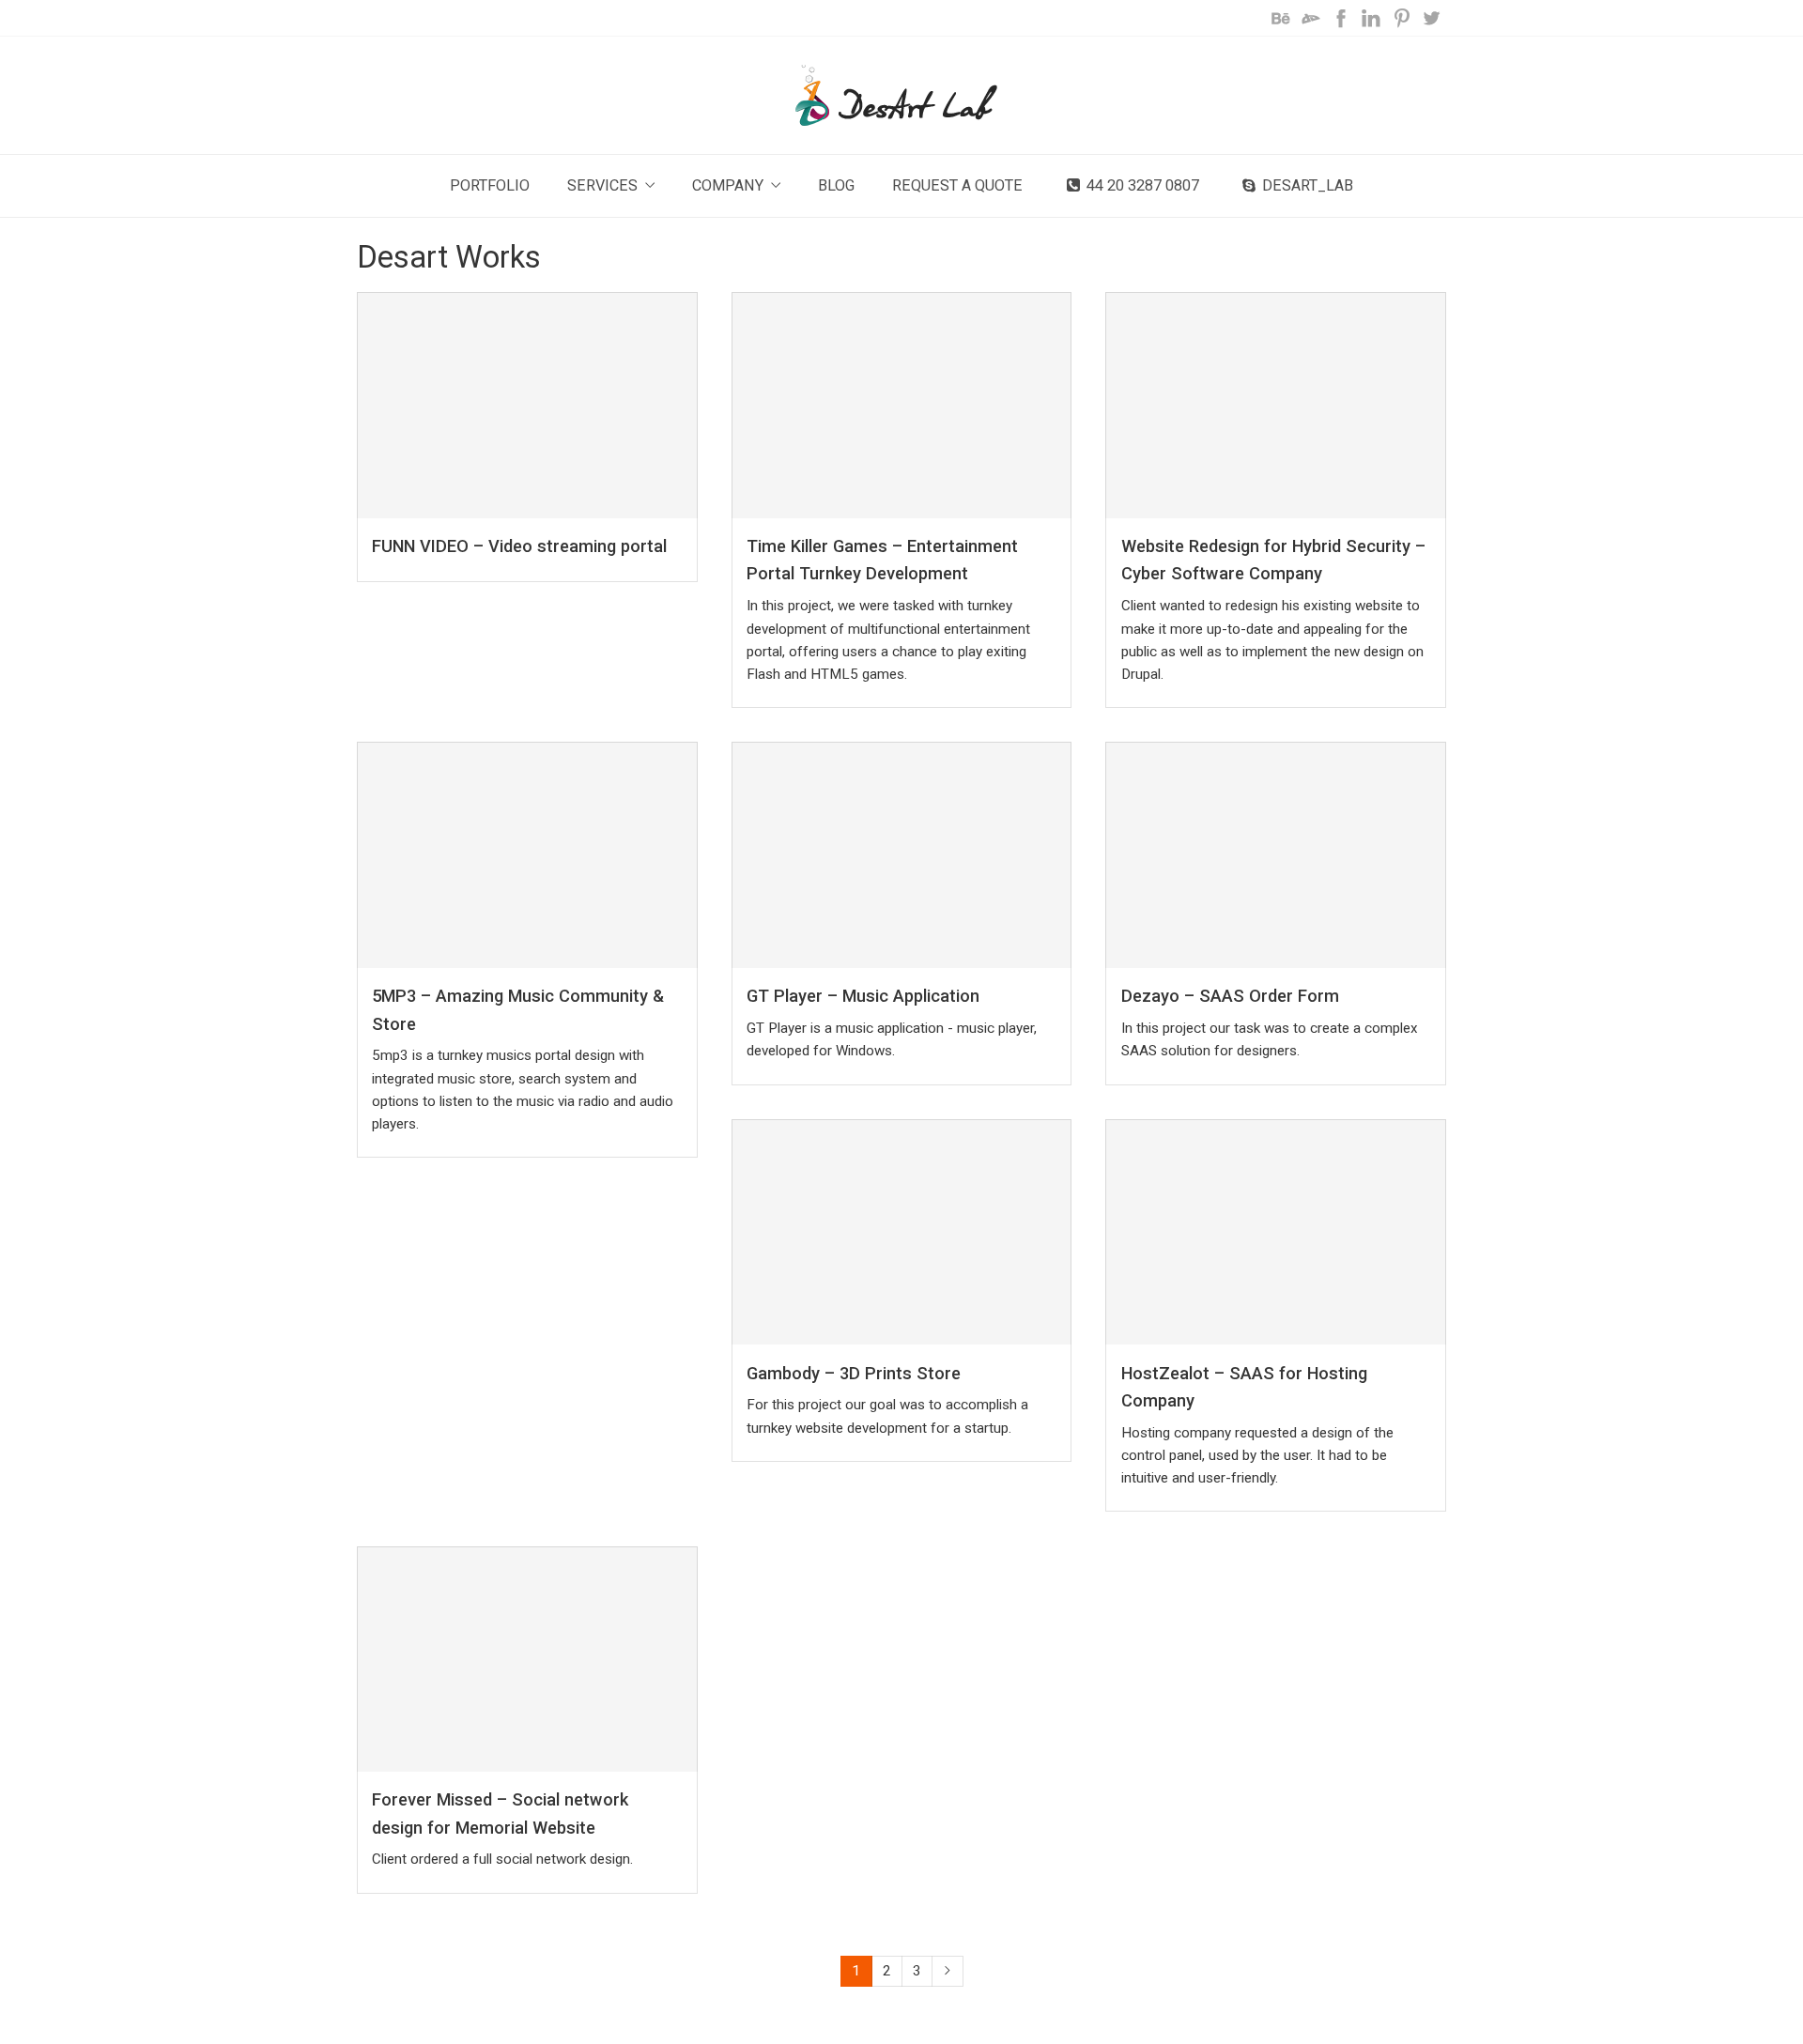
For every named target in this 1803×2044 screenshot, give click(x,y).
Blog (836, 185)
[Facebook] (1341, 18)
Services (602, 185)
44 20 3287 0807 (1143, 185)
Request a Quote (957, 185)
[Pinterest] (1401, 18)
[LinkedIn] (1371, 18)
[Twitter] (1431, 18)
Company (728, 185)
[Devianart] (1311, 18)
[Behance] (1281, 18)
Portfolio (490, 185)
